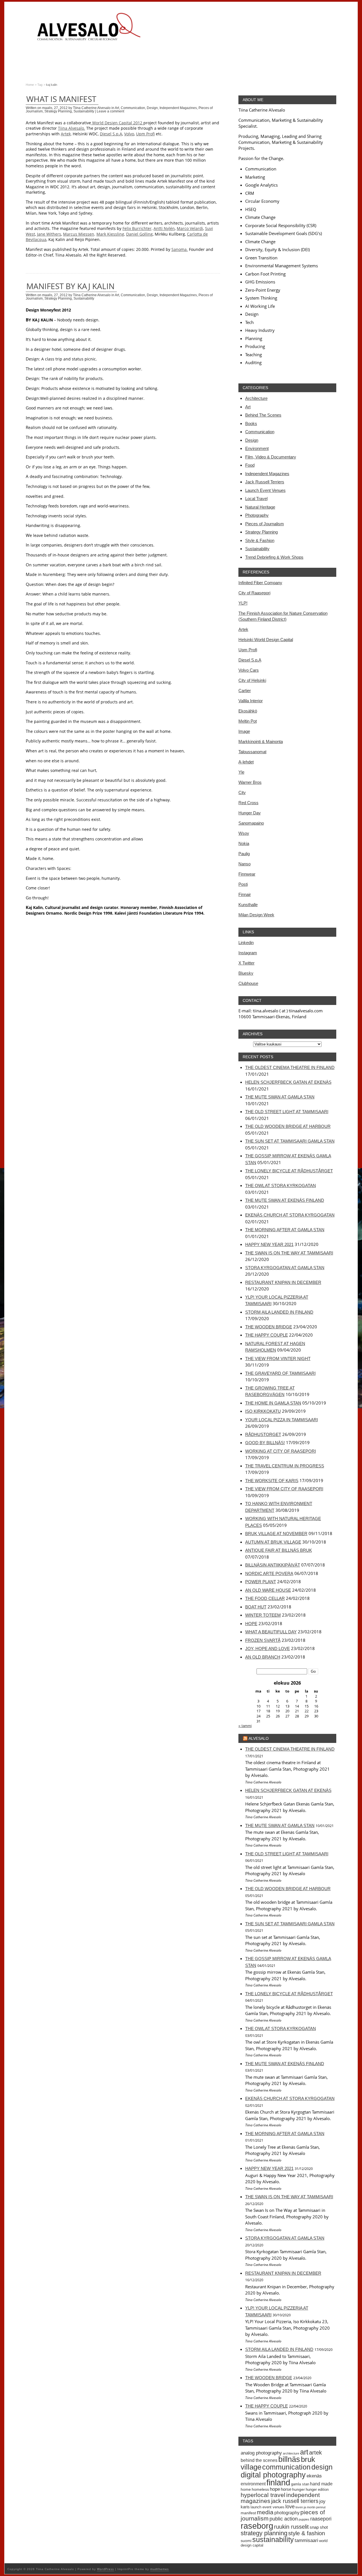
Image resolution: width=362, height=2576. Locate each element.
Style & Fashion (260, 540)
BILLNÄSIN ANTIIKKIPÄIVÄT (273, 1565)
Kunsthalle (248, 905)
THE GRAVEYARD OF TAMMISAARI (280, 1373)
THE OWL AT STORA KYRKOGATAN (281, 1185)
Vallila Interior (251, 701)
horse (286, 2489)
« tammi (245, 1726)
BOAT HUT (256, 1607)
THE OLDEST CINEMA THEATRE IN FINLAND (290, 1067)
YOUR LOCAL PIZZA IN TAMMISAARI (282, 1420)
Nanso (244, 864)
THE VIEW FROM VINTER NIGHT (278, 1359)
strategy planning (264, 2533)
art (304, 2452)
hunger (299, 2489)
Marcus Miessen (79, 234)
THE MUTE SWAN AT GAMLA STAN (280, 1097)
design (322, 2467)
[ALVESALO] (88, 30)
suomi (246, 2541)
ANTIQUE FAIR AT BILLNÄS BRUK (279, 1550)
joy (322, 2501)
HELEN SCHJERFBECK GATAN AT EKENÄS (288, 1082)
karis (245, 2507)
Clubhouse (248, 983)
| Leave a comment (110, 111)
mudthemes (160, 2569)
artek (315, 2453)
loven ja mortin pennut (311, 2507)
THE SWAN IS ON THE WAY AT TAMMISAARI (289, 1253)
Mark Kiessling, (111, 234)
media (265, 2512)
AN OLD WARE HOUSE (268, 1590)
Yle (241, 772)
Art (117, 108)
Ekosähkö (248, 711)
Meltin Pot (248, 721)
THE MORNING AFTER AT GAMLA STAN (285, 1230)
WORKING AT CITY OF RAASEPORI (281, 1451)
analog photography (261, 2453)
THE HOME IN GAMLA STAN (273, 1403)
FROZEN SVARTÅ (263, 1640)
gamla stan (300, 2484)
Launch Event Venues (265, 490)
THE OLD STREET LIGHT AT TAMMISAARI (287, 1112)
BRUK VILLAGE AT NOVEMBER (276, 1534)
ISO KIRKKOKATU (263, 1411)
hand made (321, 2484)
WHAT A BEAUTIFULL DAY (271, 1632)
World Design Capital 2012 (117, 123)
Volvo (129, 134)
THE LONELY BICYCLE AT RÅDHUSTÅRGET (289, 1171)
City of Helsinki (252, 680)
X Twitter (246, 963)
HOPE (251, 1624)
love (290, 2506)
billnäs (289, 2459)
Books (251, 423)
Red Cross (248, 803)
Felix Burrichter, (137, 228)
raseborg (257, 2526)
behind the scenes (259, 2460)
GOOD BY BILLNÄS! (265, 1443)
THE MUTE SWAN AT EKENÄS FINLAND (285, 1200)
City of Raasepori (254, 593)
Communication (133, 108)
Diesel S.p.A (111, 134)
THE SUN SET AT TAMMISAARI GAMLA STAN (290, 1141)
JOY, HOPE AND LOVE (268, 1648)
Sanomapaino (251, 823)
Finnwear (247, 874)
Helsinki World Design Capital (266, 640)
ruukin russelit (291, 2527)
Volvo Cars (249, 670)
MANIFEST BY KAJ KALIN (70, 286)
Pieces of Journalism (265, 524)
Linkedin (246, 943)
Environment (257, 448)
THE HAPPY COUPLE (267, 1335)
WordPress (105, 2569)
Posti (243, 884)
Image (244, 731)
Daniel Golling (139, 234)
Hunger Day (250, 813)
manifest (248, 2513)
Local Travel (256, 499)
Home (30, 85)
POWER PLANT (261, 1582)
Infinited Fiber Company (260, 583)
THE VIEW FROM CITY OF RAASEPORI (284, 1489)
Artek (243, 629)
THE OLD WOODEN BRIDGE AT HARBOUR (288, 1126)
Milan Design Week (256, 915)
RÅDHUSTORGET (263, 1434)
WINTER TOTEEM (263, 1615)
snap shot (319, 2527)
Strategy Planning (58, 111)
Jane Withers (49, 234)
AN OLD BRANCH (263, 1657)
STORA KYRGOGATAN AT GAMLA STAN (285, 1268)
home (246, 2489)
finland (278, 2483)
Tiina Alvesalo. (72, 128)
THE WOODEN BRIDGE (269, 1327)
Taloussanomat (252, 752)
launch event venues (268, 2507)
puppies (304, 2519)
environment (253, 2484)
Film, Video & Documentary (271, 457)
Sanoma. (180, 249)
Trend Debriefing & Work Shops (274, 557)
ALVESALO (259, 1738)
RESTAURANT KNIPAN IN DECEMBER (283, 1282)
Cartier (245, 691)
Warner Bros (250, 782)
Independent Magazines (178, 108)
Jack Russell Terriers (265, 482)
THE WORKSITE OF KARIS (272, 1481)
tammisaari (306, 2540)
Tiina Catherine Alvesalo (92, 108)
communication (286, 2467)
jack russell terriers (295, 2501)
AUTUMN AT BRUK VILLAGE (273, 1542)
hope (275, 2489)
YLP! (243, 603)
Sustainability (84, 111)
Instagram (248, 953)
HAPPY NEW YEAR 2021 (269, 1244)
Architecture (256, 398)
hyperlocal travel (263, 2495)
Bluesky (246, 973)
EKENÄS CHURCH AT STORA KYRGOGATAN (290, 1215)
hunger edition (317, 2489)
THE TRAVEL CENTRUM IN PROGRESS (285, 1466)
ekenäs (314, 2476)
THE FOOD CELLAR (265, 1598)
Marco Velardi (190, 228)
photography (287, 2513)
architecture (291, 2453)
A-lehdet (246, 762)
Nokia (244, 843)
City (242, 792)
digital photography (273, 2475)
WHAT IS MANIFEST (61, 99)
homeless (260, 2489)
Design (152, 108)
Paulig (244, 854)
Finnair (245, 894)
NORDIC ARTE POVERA (269, 1573)
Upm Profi (145, 134)
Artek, (66, 134)
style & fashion (307, 2533)
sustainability (273, 2539)
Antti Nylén (164, 228)
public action (284, 2519)
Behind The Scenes (263, 415)
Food (250, 465)
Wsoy (244, 833)
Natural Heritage (260, 507)
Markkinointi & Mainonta (261, 741)
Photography (257, 515)
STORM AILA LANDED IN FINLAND (279, 1312)
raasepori (321, 2519)
